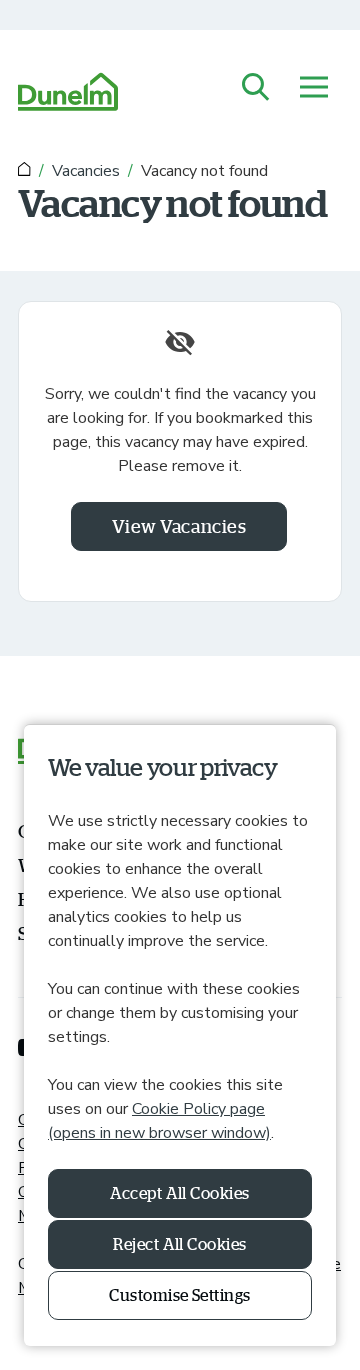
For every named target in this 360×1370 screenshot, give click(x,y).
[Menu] (314, 88)
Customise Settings (180, 1295)
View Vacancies (179, 526)
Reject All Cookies (180, 1244)
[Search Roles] (256, 88)
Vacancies (86, 171)
